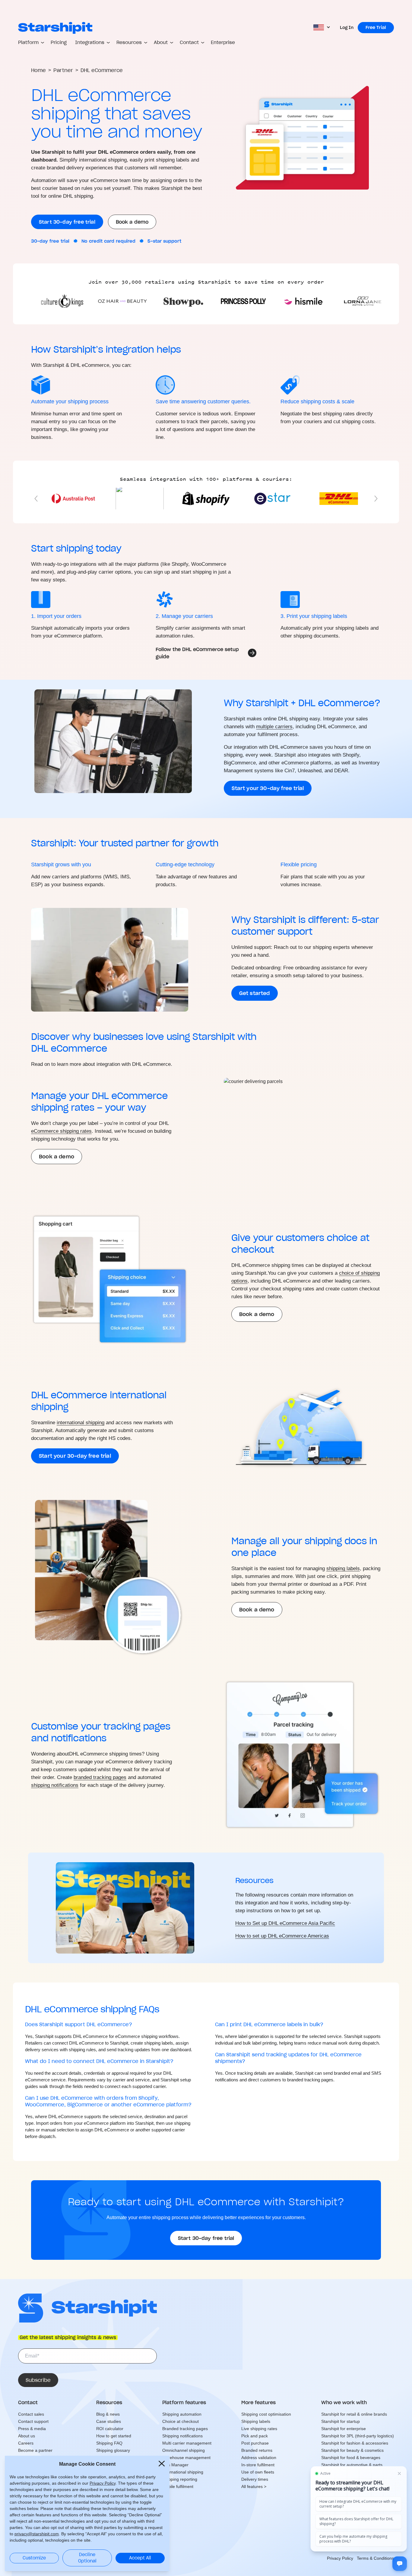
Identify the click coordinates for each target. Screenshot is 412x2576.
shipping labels (343, 1568)
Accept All (140, 2558)
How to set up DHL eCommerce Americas (282, 1936)
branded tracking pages (100, 1777)
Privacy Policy (103, 2483)
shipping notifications (55, 1785)
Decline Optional (87, 2558)
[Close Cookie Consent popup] (162, 2464)
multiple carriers (274, 727)
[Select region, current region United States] (322, 28)
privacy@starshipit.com (37, 2534)
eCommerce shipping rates (61, 1131)
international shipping (81, 1423)
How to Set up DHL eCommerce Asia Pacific (285, 1923)
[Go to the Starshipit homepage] (55, 28)
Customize (34, 2558)
